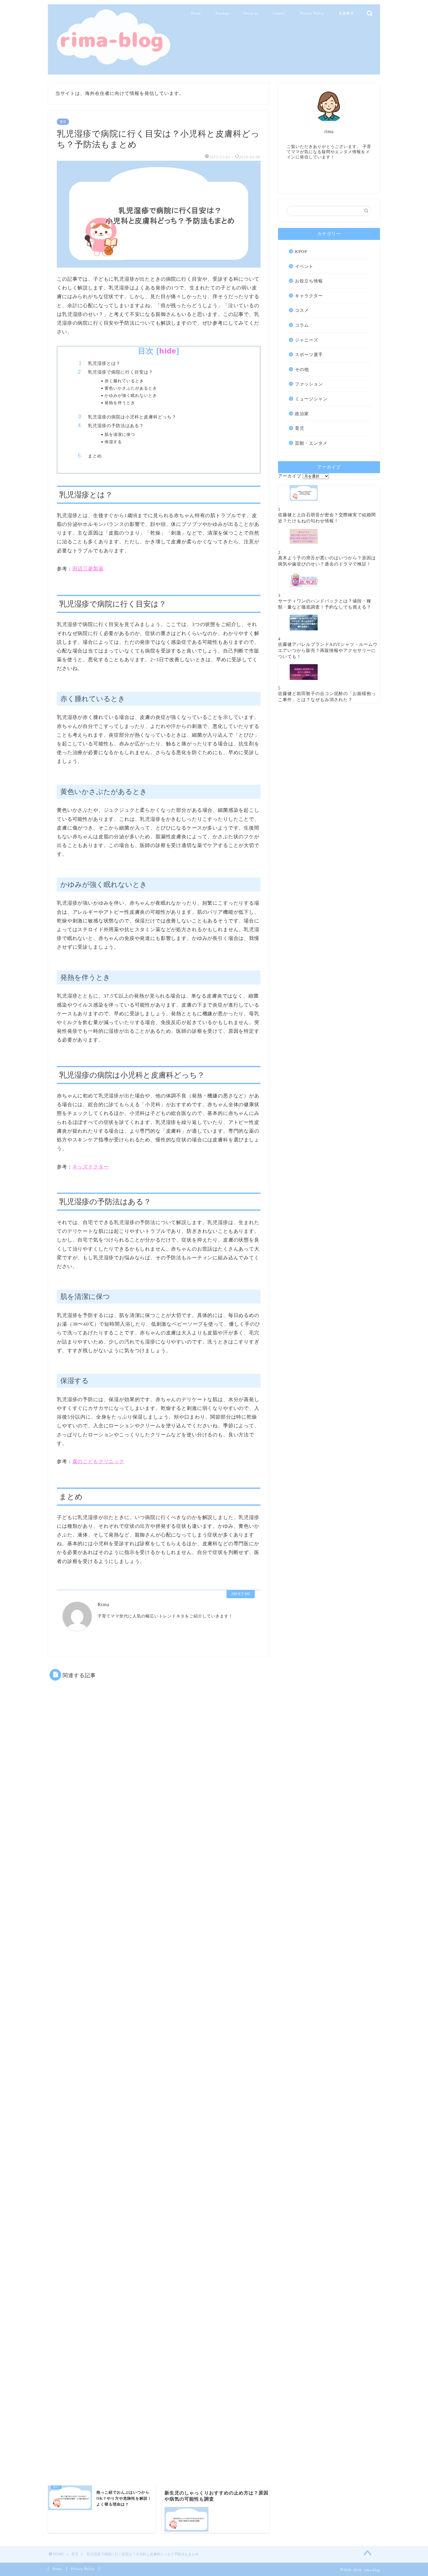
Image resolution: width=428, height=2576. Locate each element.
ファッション (309, 384)
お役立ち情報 (309, 281)
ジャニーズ (307, 340)
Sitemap (222, 13)
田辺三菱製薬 (88, 569)
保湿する (113, 442)
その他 (302, 369)
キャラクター (309, 296)
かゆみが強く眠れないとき (131, 396)
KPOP (301, 251)
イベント (304, 266)
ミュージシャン (311, 399)
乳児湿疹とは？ (104, 363)
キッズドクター (91, 1167)
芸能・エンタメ (311, 443)
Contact (279, 13)
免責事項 (346, 13)
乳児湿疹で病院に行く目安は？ (121, 372)
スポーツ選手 (309, 355)
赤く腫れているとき (124, 381)
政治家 (302, 414)
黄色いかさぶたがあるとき (131, 388)
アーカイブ (290, 476)
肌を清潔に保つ (120, 435)
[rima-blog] (112, 65)
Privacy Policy (312, 13)
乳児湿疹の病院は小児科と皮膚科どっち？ (132, 417)
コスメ (302, 310)
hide (168, 351)
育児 (63, 122)
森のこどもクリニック (98, 1462)
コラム (302, 325)
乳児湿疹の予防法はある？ (116, 426)
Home (196, 13)
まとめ (95, 456)
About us (251, 13)
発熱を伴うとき (120, 403)
